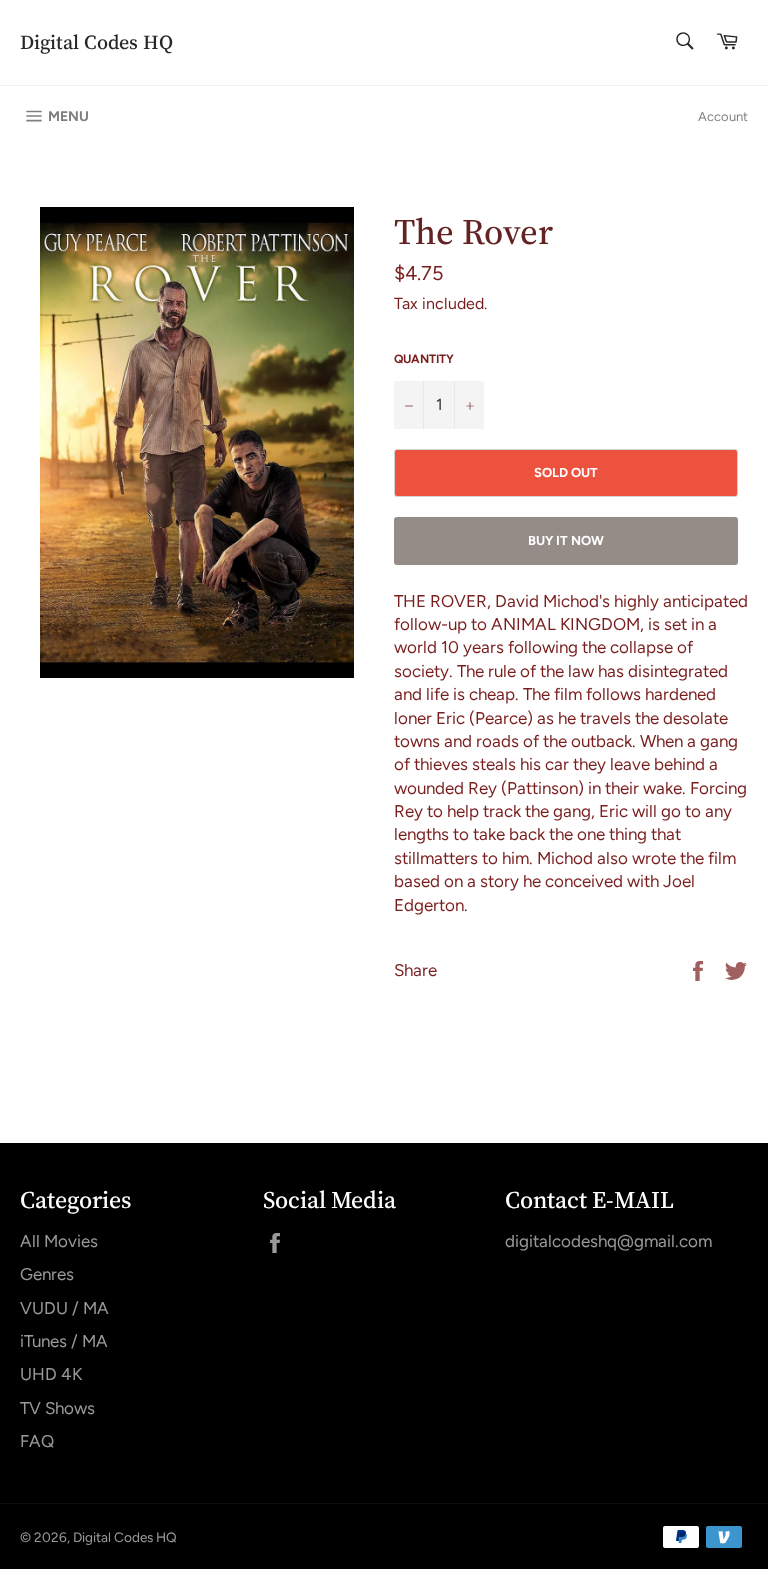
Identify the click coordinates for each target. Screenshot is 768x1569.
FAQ (37, 1441)
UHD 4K (51, 1374)
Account (723, 116)
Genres (47, 1274)
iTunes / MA (64, 1341)
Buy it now (566, 540)
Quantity (424, 359)
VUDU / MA (64, 1308)
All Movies (59, 1241)
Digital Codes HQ (96, 42)
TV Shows (57, 1408)
